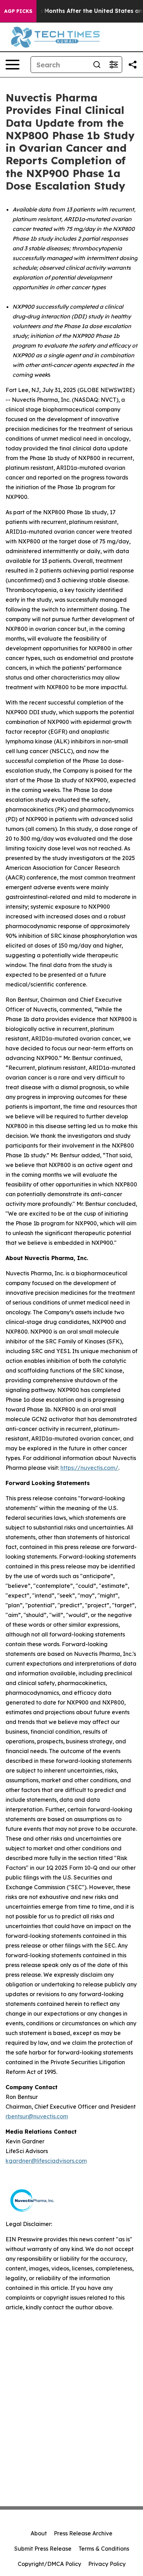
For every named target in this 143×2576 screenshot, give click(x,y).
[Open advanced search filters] (113, 65)
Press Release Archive (83, 2533)
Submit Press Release (43, 2549)
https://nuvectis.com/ (89, 1468)
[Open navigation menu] (12, 65)
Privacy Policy (107, 2564)
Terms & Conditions (104, 2549)
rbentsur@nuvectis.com (37, 2116)
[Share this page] (133, 65)
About (39, 2533)
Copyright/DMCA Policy (49, 2564)
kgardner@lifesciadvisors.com (46, 2161)
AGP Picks (18, 11)
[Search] (97, 65)
